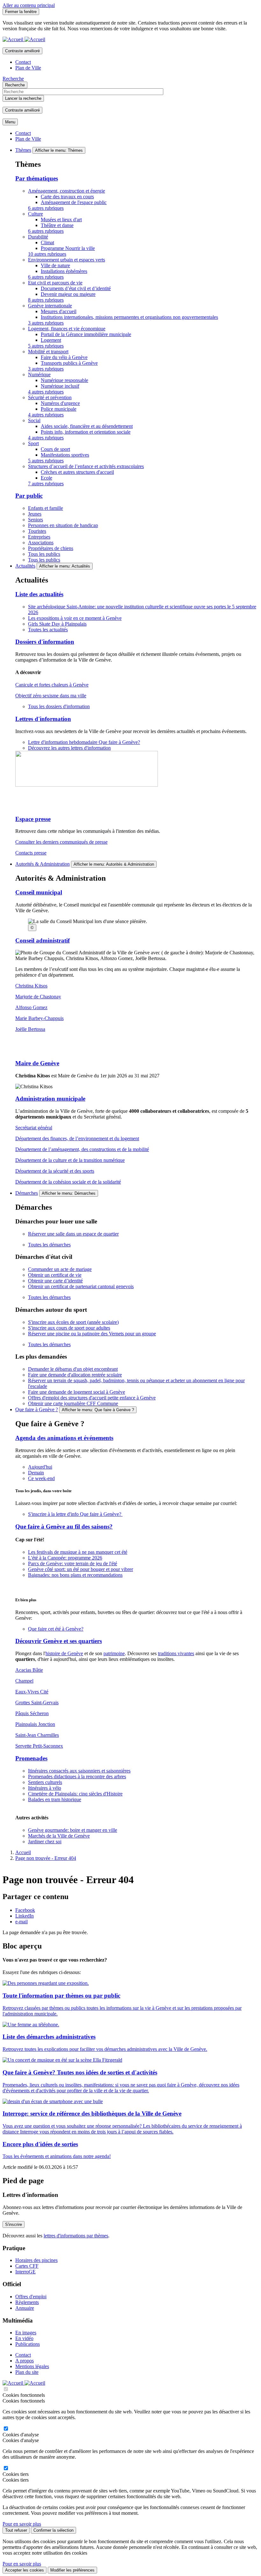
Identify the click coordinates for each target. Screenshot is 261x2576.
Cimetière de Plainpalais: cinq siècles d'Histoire (75, 1794)
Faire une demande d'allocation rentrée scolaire (75, 1375)
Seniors (35, 520)
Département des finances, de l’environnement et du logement (77, 1138)
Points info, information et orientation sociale (86, 432)
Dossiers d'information (45, 642)
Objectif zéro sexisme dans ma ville (51, 696)
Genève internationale (50, 306)
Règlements (27, 2302)
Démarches (27, 1193)
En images (26, 2333)
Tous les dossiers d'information (59, 706)
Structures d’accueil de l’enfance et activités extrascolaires (86, 466)
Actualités (25, 566)
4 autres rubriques (46, 392)
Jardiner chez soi (45, 1842)
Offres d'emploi (31, 2297)
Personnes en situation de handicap (63, 525)
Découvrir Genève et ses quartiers (59, 1641)
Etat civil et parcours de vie (55, 283)
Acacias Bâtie (29, 1670)
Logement (51, 340)
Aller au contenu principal (29, 5)
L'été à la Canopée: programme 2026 (65, 1558)
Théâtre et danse (57, 225)
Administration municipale (50, 1099)
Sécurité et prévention (50, 397)
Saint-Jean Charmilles (37, 1735)
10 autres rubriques (47, 254)
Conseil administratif (42, 940)
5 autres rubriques (46, 346)
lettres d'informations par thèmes (76, 2236)
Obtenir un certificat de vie (55, 1275)
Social (34, 420)
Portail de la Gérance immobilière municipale (86, 334)
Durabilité (38, 237)
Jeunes (35, 514)
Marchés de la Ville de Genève (59, 1836)
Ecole (46, 478)
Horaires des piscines (36, 2260)
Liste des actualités (39, 594)
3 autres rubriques (46, 323)
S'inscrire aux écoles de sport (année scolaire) (73, 1322)
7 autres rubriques (46, 484)
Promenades (31, 1758)
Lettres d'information (43, 719)
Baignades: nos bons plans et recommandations (75, 1575)
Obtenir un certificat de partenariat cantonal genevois (81, 1286)
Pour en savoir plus (22, 2524)
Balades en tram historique (55, 1799)
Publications (28, 2344)
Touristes (37, 531)
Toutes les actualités (48, 630)
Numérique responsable (64, 380)
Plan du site (27, 2372)
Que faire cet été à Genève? (56, 1629)
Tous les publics (44, 554)
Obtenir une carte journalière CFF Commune (73, 1403)
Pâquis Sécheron (32, 1713)
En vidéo (24, 2338)
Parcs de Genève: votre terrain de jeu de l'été (73, 1563)
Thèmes (23, 150)
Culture (35, 214)
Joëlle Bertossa (30, 1029)
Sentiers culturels (45, 1782)
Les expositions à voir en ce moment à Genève (75, 618)
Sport (33, 443)
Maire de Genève (37, 1063)
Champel (24, 1681)
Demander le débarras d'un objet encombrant (73, 1369)
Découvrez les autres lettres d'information (69, 748)
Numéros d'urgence (60, 403)
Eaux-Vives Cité (32, 1692)
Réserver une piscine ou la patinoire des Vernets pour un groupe (92, 1334)
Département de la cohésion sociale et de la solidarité (68, 1182)
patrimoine (114, 1653)
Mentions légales (32, 2366)
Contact (23, 62)
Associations (41, 543)
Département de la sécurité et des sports (55, 1171)
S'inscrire (14, 2224)
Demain (36, 1473)
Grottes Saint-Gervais (37, 1703)
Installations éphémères (64, 271)
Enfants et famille (46, 508)
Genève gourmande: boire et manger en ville (73, 1830)
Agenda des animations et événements (64, 1438)
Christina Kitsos (31, 986)
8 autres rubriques (46, 300)
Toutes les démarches (49, 1245)
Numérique (39, 374)
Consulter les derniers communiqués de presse (61, 842)
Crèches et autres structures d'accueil (77, 472)
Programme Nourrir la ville (68, 248)
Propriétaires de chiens (51, 548)
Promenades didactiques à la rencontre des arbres (77, 1776)
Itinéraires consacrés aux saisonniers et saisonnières (79, 1771)
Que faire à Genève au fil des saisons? (64, 1527)
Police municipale (59, 409)
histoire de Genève (64, 1653)
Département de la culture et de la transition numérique (70, 1160)
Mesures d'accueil (59, 311)
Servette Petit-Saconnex (39, 1746)
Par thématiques (37, 178)
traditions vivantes (176, 1653)
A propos (25, 2361)
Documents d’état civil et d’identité (76, 288)
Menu (10, 122)
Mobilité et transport (48, 352)
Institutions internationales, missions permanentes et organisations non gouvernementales (129, 317)
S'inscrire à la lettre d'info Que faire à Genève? (75, 1514)
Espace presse (33, 819)
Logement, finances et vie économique (67, 329)
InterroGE (25, 2272)
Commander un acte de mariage (60, 1269)
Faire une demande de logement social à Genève (77, 1392)
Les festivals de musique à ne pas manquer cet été (78, 1552)
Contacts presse (31, 853)
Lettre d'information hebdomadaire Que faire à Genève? (84, 742)
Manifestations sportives (65, 455)
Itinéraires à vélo (45, 1788)
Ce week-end (41, 1478)
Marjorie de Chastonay (38, 997)
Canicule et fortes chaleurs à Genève (52, 685)
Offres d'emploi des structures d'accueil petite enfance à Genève (92, 1398)
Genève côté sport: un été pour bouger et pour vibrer (81, 1569)
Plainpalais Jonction (35, 1724)
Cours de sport (55, 449)
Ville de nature (55, 265)
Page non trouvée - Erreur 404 (46, 1858)
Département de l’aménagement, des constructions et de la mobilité (82, 1149)
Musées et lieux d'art (61, 220)
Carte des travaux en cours (67, 197)
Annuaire (25, 2308)
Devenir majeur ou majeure (68, 294)
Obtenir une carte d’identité (55, 1281)
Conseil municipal (39, 892)
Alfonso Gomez (31, 1007)
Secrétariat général (34, 1128)
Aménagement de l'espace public (74, 202)
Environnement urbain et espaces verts (67, 260)
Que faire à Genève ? (37, 1409)
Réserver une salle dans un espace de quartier (73, 1234)
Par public (29, 496)
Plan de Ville (28, 68)
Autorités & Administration (42, 864)
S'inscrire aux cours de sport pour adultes (69, 1328)
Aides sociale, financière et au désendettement (87, 426)
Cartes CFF (27, 2266)
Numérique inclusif (60, 386)
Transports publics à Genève (69, 363)
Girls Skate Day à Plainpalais (57, 624)
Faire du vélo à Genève (64, 357)
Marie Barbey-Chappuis (39, 1018)
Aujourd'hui (40, 1467)
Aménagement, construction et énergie (67, 191)
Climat (47, 242)
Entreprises (39, 537)
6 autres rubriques (46, 208)
